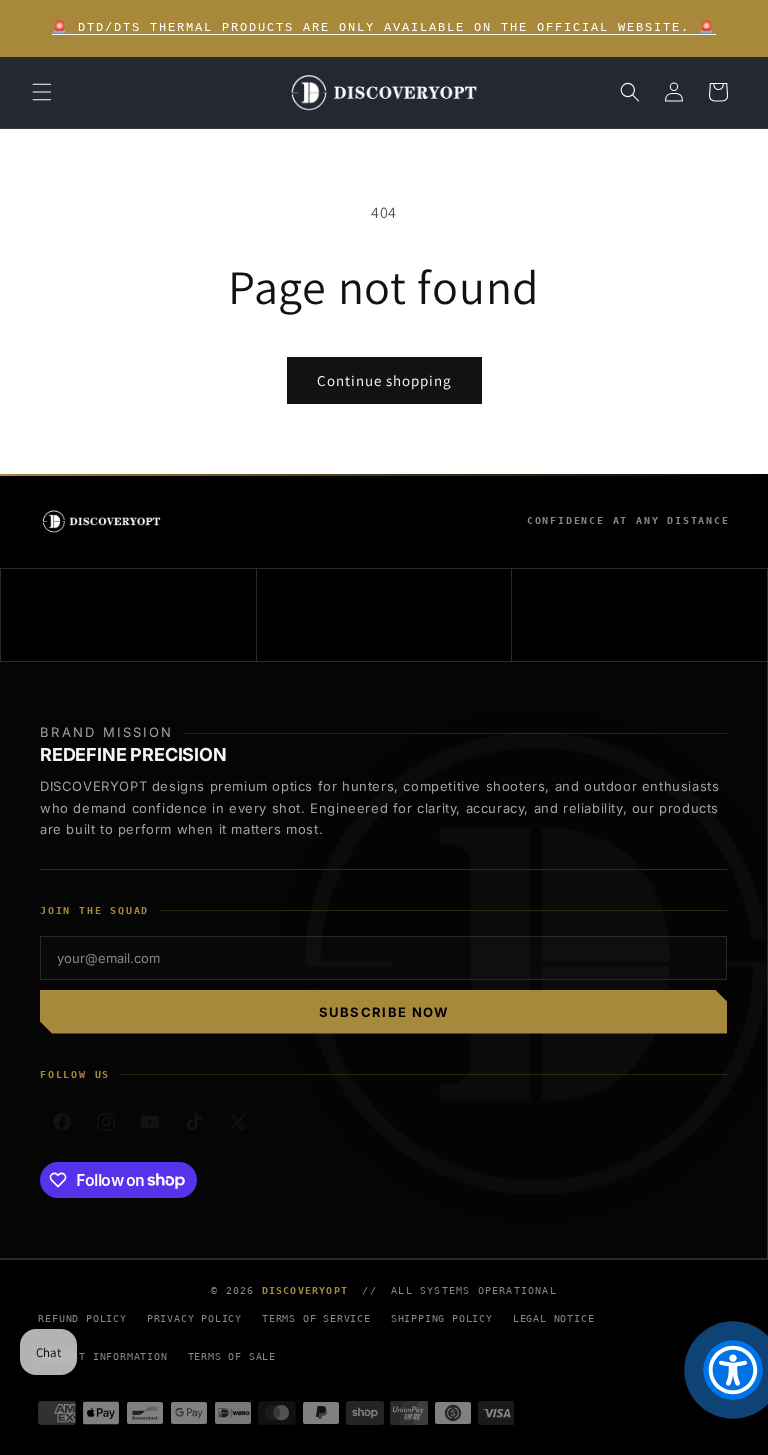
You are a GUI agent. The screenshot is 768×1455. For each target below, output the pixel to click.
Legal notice (554, 1318)
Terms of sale (232, 1356)
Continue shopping (384, 380)
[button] (42, 92)
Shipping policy (442, 1318)
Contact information (102, 1356)
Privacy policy (194, 1318)
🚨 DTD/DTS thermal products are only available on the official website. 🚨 (384, 28)
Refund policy (82, 1318)
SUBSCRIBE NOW (384, 1012)
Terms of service (316, 1318)
